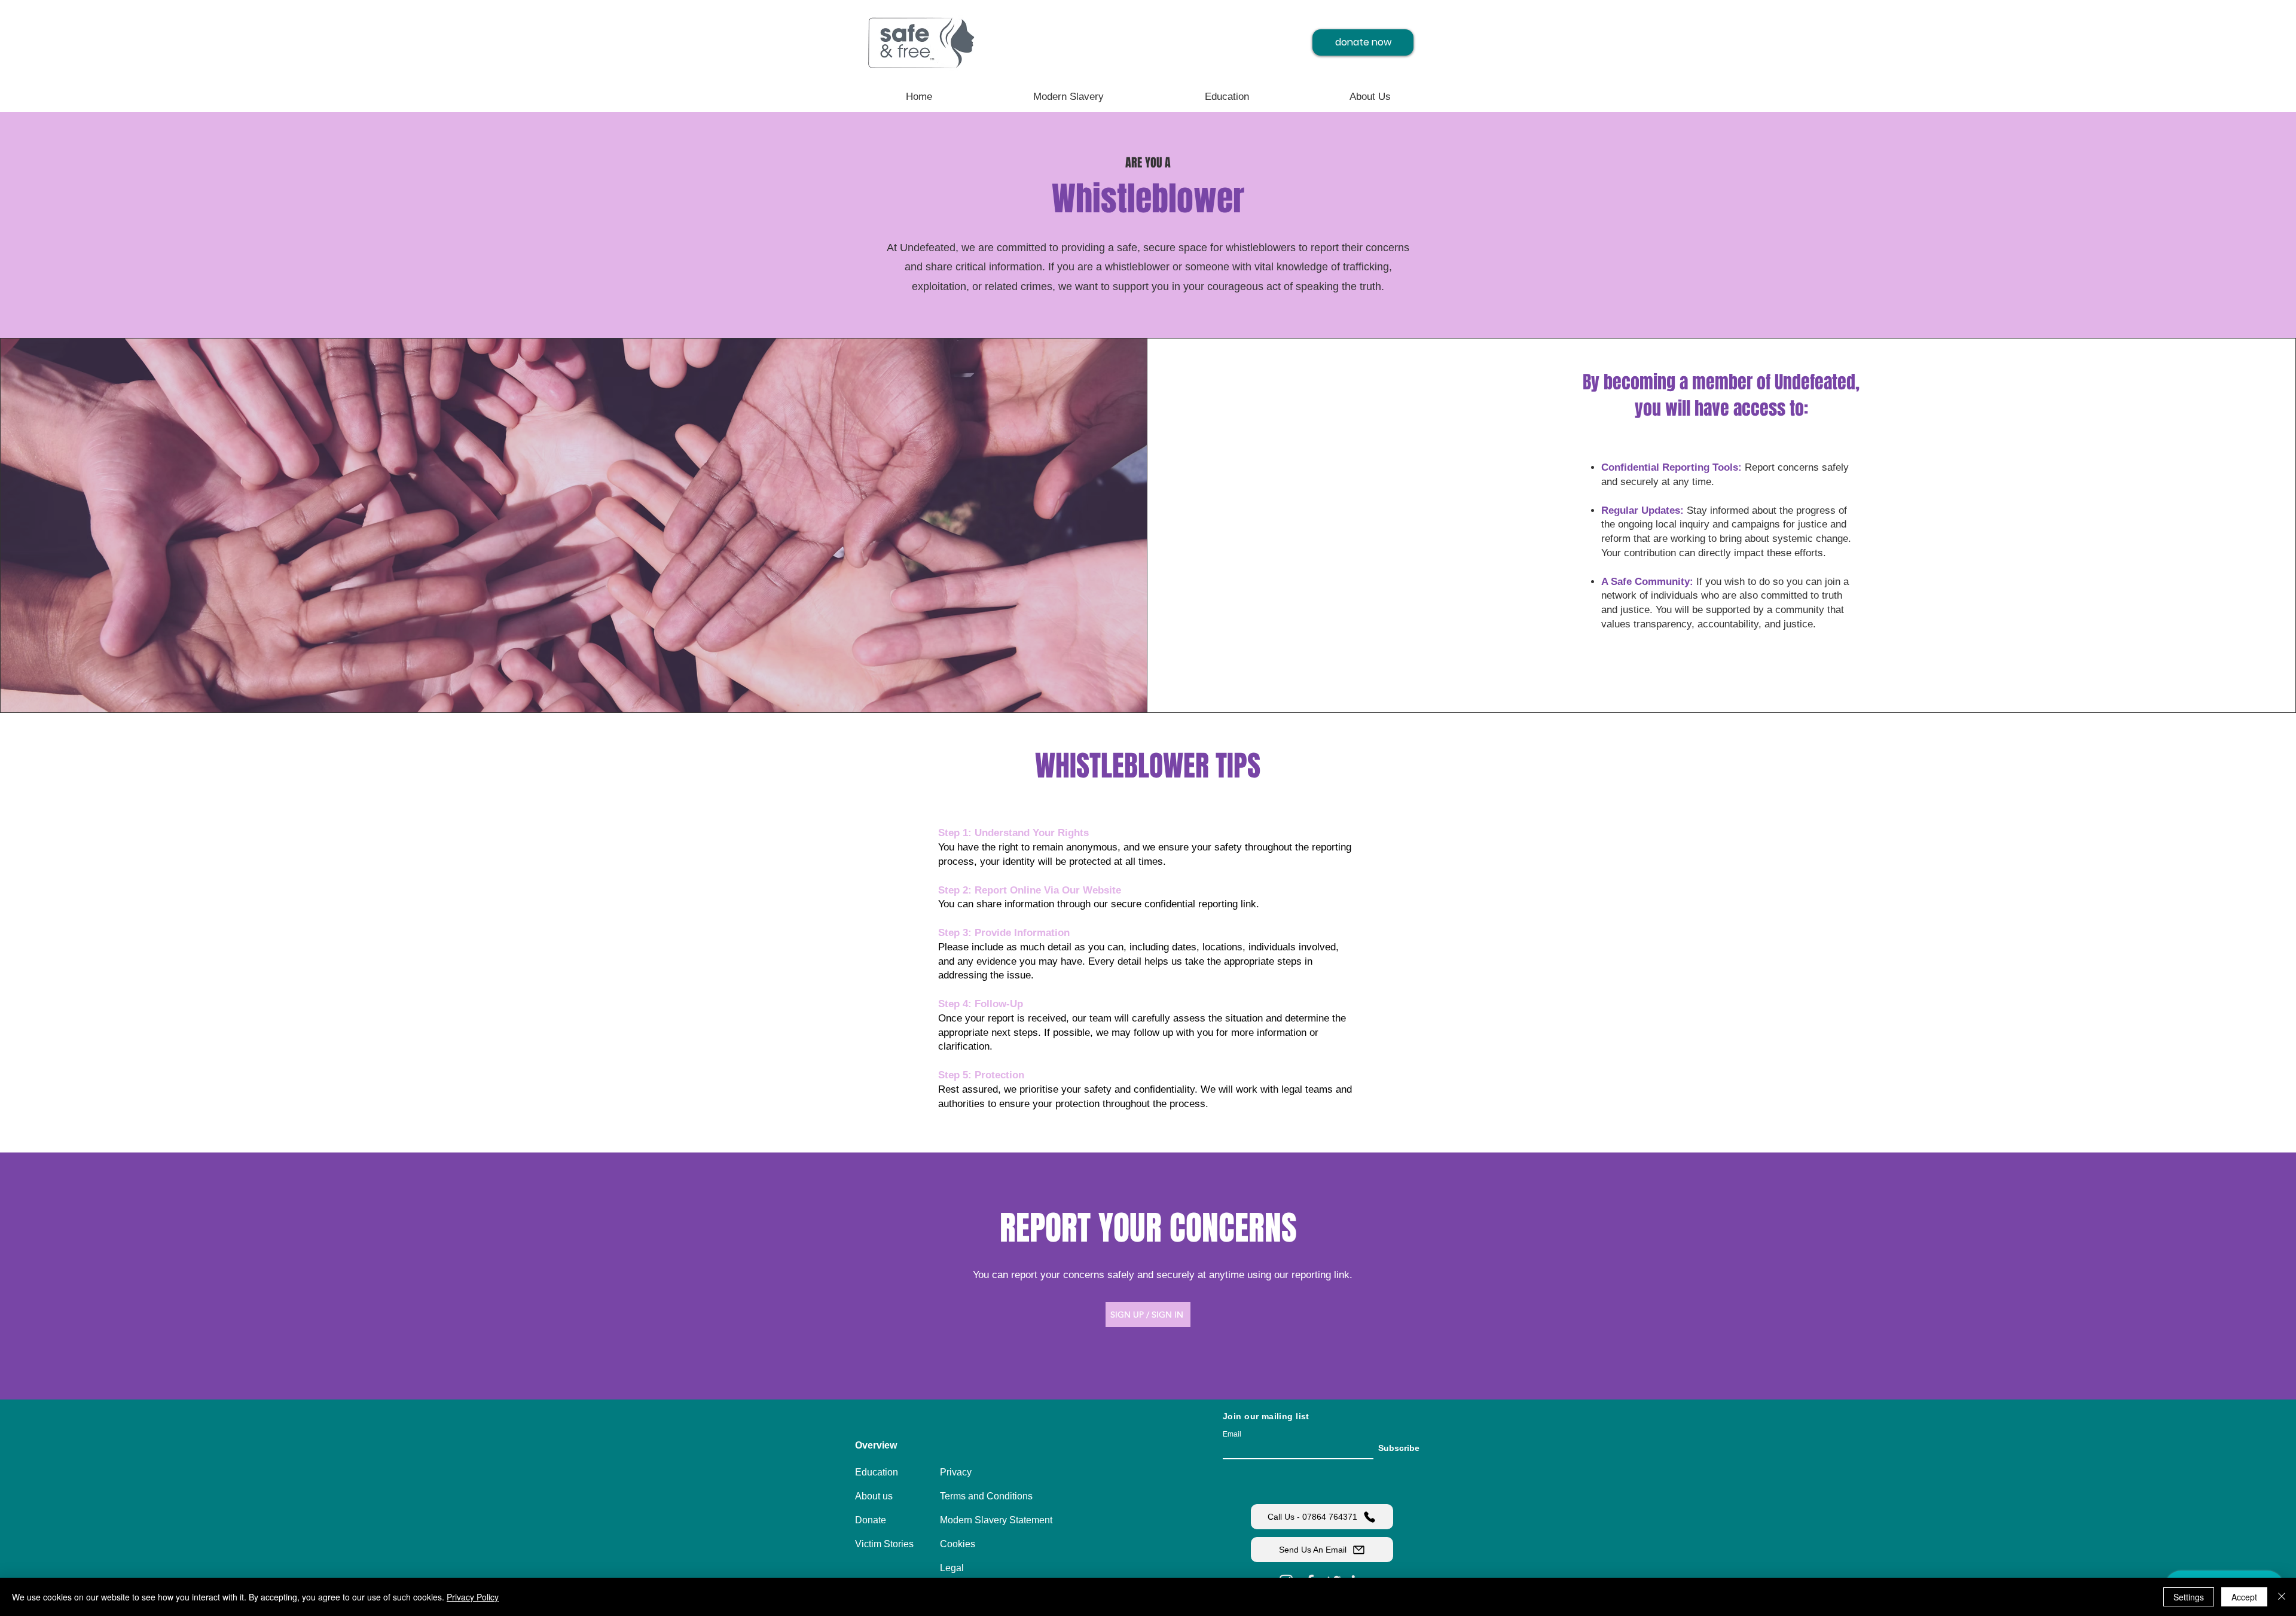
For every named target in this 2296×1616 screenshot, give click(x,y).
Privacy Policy (473, 1597)
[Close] (2282, 1597)
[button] (897, 1446)
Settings (2189, 1597)
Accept (2244, 1597)
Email (1232, 1434)
